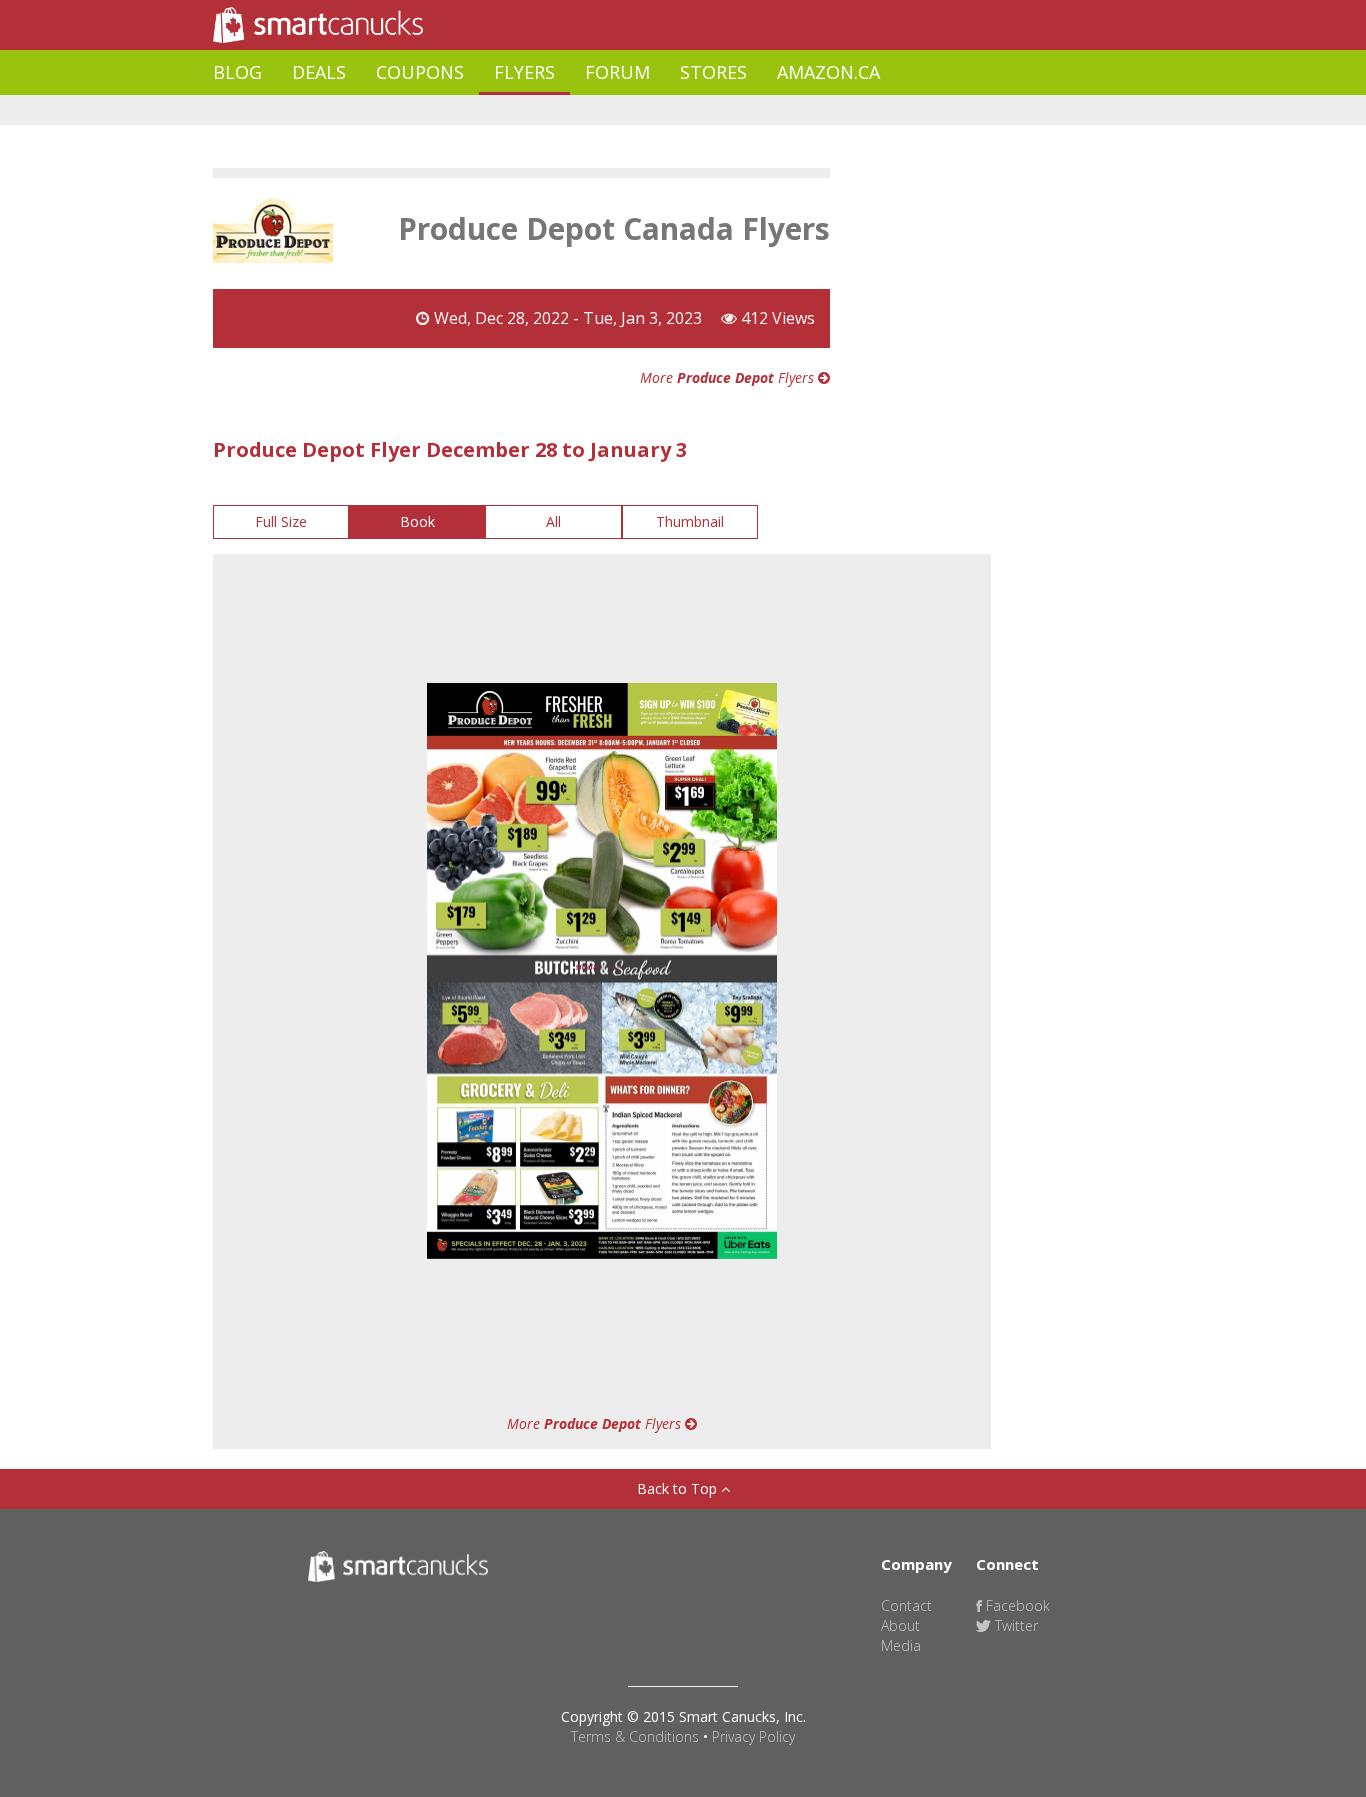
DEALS (319, 72)
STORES (713, 72)
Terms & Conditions (635, 1736)
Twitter (1014, 1625)
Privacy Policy (753, 1736)
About (900, 1625)
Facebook (1016, 1605)
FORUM (617, 72)
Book (417, 521)
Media (901, 1645)
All (553, 521)
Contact (906, 1605)
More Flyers (729, 377)
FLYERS (524, 72)
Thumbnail (690, 521)
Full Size (281, 521)
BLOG (237, 72)
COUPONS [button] (420, 72)
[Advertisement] (577, 110)
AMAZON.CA (828, 72)
